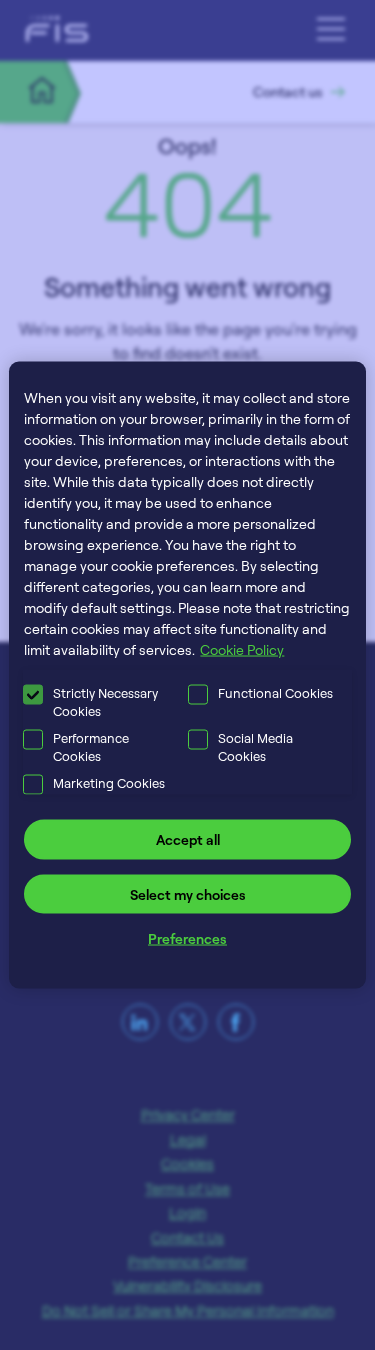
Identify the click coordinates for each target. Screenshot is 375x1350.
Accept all (188, 839)
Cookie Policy (242, 649)
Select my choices (188, 893)
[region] (187, 675)
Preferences (187, 938)
